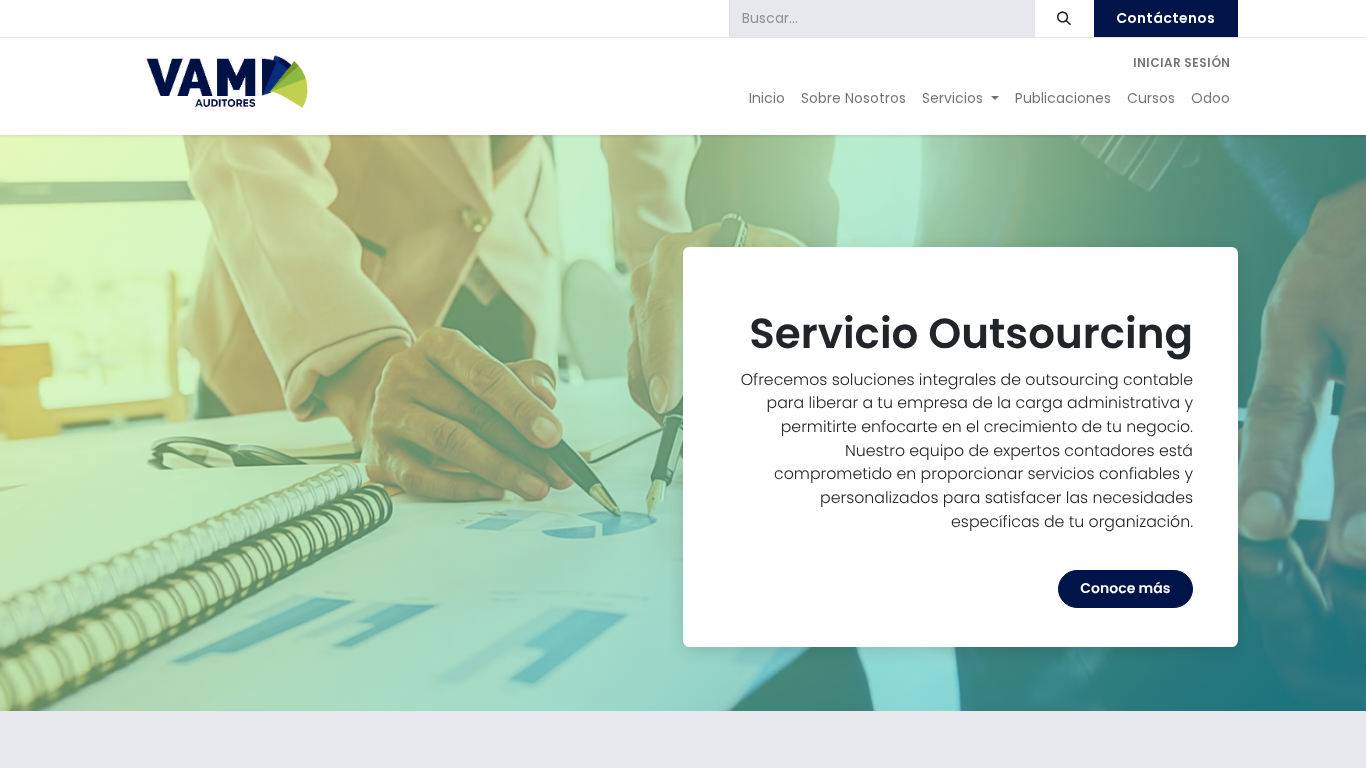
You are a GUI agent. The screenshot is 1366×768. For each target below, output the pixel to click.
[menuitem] (767, 98)
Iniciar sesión (1181, 62)
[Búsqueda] (1064, 18)
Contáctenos (1165, 18)
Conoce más (1125, 588)
